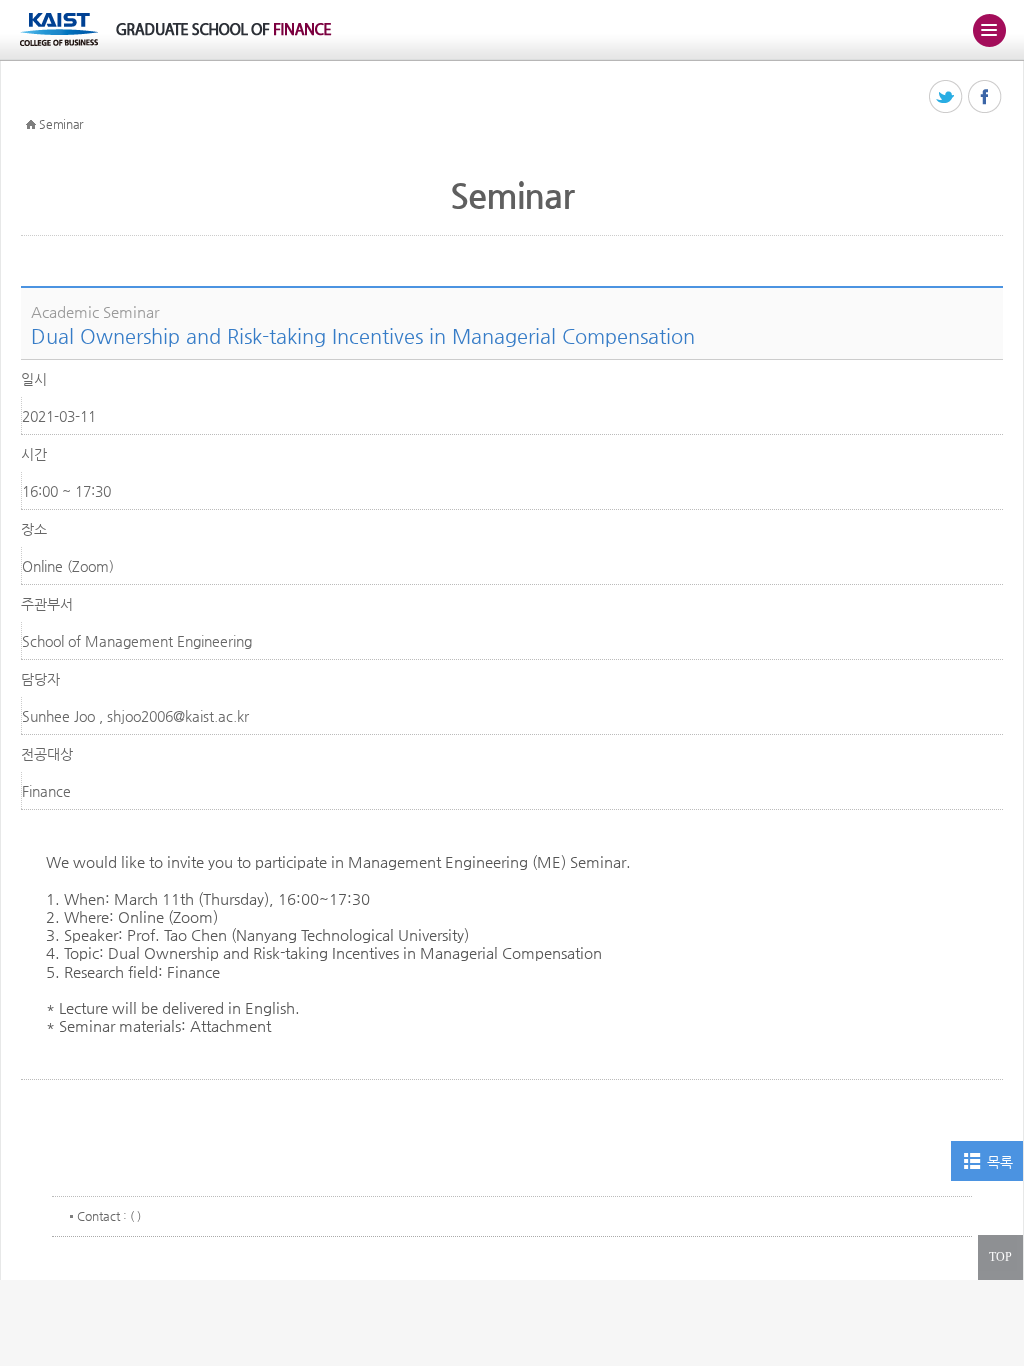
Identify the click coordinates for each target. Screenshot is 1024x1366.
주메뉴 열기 (989, 30)
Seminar (61, 124)
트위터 (946, 97)
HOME (31, 125)
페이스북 (985, 97)
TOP (1000, 1257)
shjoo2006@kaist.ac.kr (178, 716)
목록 (999, 1162)
